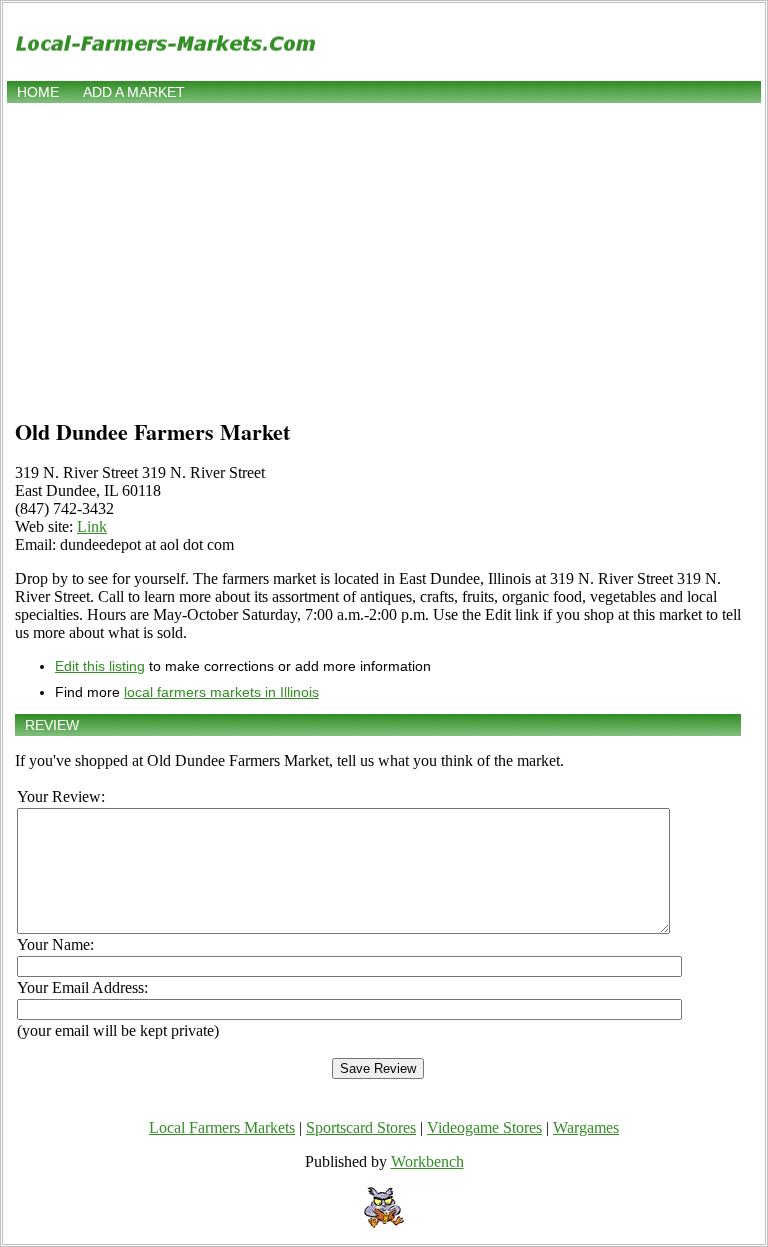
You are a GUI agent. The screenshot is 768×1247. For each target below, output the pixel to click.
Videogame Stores (484, 1127)
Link (92, 526)
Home (38, 92)
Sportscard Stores (361, 1127)
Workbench (427, 1161)
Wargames (586, 1127)
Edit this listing (100, 666)
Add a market (134, 92)
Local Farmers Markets (222, 1127)
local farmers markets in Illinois (221, 692)
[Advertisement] (384, 257)
